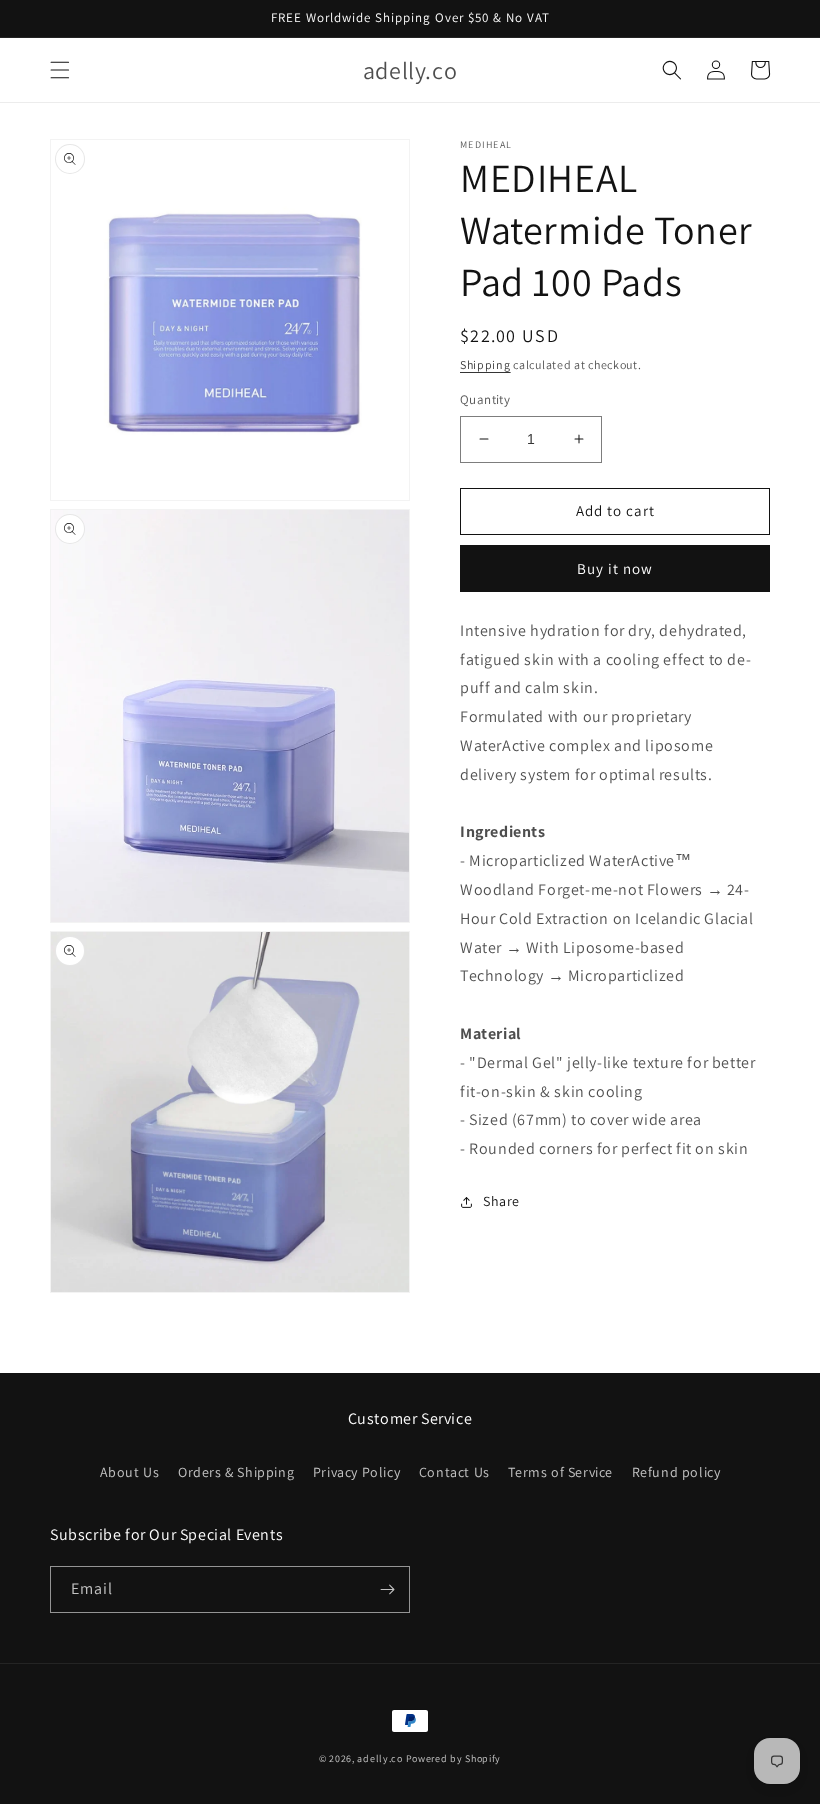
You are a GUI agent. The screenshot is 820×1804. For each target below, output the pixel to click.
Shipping (485, 364)
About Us (130, 1472)
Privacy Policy (356, 1472)
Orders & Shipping (236, 1472)
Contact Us (454, 1472)
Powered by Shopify (454, 1758)
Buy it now (615, 568)
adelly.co (379, 1758)
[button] (60, 70)
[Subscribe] (387, 1589)
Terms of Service (560, 1472)
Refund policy (676, 1472)
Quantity (485, 399)
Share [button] (501, 1201)
